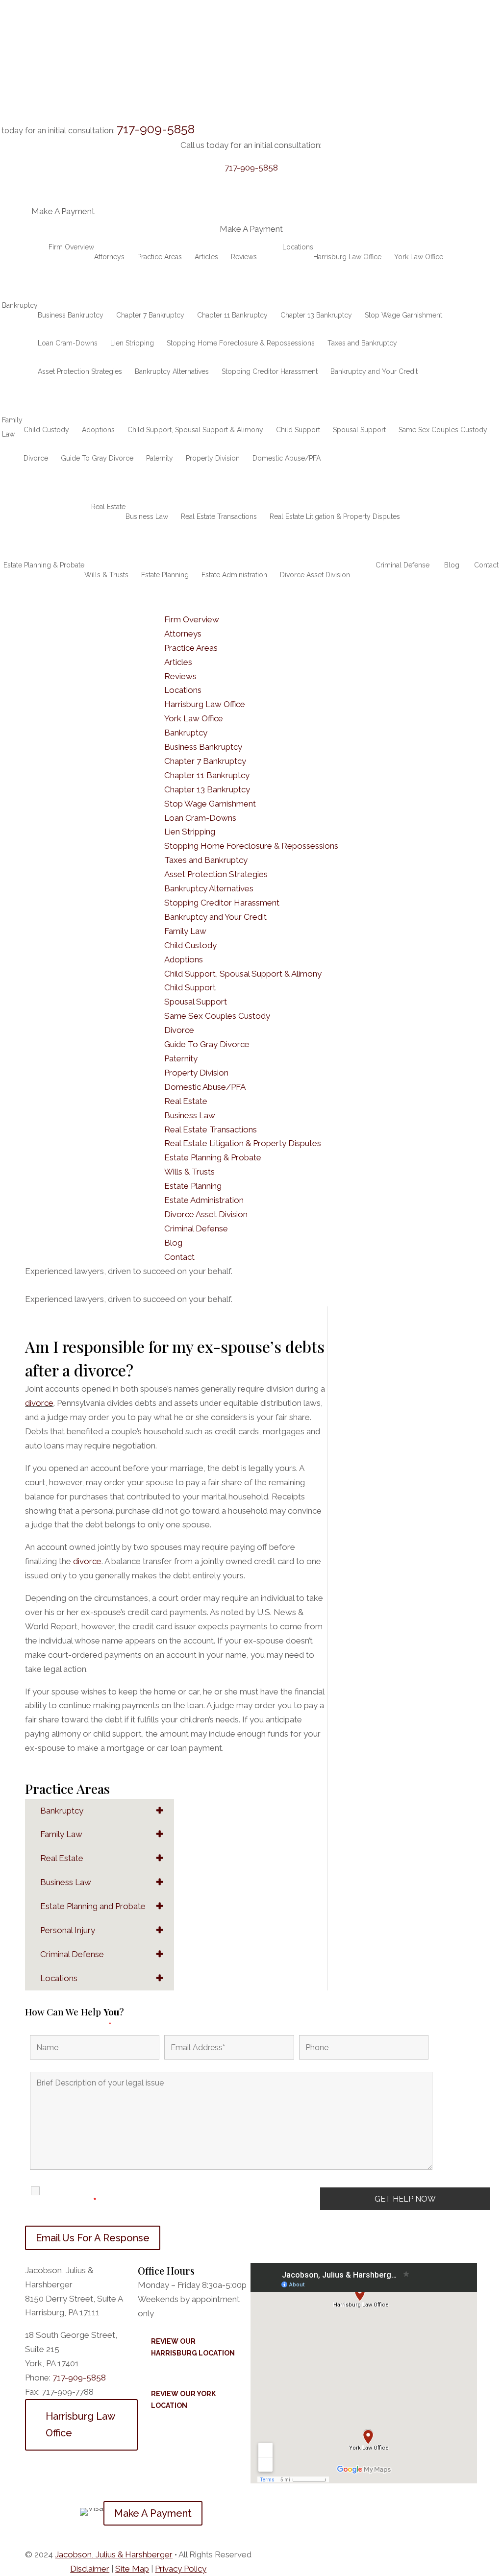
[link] (114, 2554)
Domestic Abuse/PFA (287, 458)
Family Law (12, 427)
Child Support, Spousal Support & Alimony (195, 430)
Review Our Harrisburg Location (193, 2347)
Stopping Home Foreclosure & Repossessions (241, 343)
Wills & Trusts (106, 575)
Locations (298, 247)
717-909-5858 (156, 129)
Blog (452, 565)
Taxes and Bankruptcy (362, 343)
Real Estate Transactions (219, 516)
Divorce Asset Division (315, 575)
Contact (486, 565)
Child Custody (46, 430)
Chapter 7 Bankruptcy (150, 315)
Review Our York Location (183, 2400)
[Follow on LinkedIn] (72, 2509)
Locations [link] (59, 1978)
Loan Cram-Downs (68, 343)
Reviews (244, 257)
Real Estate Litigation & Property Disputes (335, 516)
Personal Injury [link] (68, 1930)
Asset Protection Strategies (80, 371)
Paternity (160, 458)
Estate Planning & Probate (44, 565)
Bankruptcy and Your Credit (374, 371)
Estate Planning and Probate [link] (93, 1906)
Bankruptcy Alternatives (172, 371)
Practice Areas (160, 257)
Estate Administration (234, 575)
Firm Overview (71, 247)
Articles (206, 257)
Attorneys (109, 257)
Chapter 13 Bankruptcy (316, 315)
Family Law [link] (61, 1834)
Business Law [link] (66, 1882)
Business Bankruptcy (71, 315)
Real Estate (108, 507)
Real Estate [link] (62, 1858)
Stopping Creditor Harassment (270, 371)
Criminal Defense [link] (72, 1954)
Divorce (36, 458)
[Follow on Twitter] (52, 2509)
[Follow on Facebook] (33, 2509)
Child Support (298, 430)
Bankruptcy (20, 305)
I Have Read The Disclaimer (80, 2196)
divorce (39, 1403)
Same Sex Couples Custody (443, 430)
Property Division (213, 458)
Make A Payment (153, 2513)
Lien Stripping (132, 343)
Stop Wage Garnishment (403, 315)
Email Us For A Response (93, 2238)
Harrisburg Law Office (347, 257)
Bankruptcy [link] (62, 1811)
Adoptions (98, 430)
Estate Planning (165, 575)
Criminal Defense (402, 565)
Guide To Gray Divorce (97, 458)
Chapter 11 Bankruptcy (232, 315)
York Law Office (419, 257)
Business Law (147, 516)
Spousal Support (359, 430)
